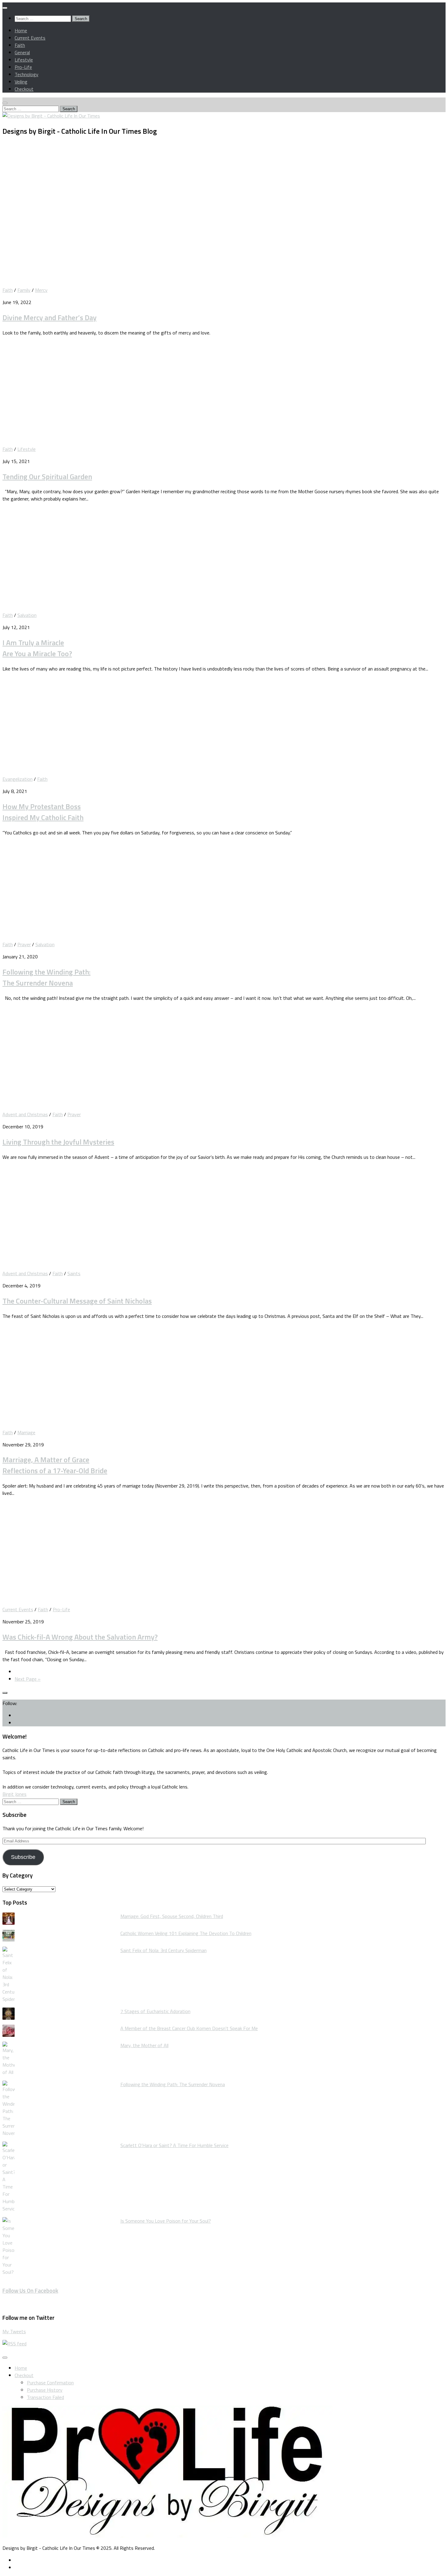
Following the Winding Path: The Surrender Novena (46, 977)
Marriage (26, 1432)
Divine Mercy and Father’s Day (50, 317)
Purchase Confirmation (50, 2383)
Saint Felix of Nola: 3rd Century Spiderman (164, 1950)
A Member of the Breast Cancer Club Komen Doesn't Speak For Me (189, 2028)
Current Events (30, 38)
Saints (74, 1273)
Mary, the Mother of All (144, 2045)
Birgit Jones (14, 1794)
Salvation (27, 615)
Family (24, 290)
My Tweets (14, 2331)
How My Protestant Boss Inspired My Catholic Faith (43, 812)
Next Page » (28, 1679)
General (22, 52)
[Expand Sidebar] (5, 1693)
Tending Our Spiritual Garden (47, 476)
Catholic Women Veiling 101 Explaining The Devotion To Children (186, 1933)
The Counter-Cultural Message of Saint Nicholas (77, 1301)
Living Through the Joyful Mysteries (58, 1142)
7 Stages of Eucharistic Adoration (155, 2011)
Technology (27, 74)
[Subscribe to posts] (14, 2344)
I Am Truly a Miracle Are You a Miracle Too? (37, 648)
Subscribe (23, 1857)
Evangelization (18, 779)
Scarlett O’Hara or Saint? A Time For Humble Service (174, 2145)
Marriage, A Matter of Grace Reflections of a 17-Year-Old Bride (55, 1465)
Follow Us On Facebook (30, 2291)
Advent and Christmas (25, 1114)
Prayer (24, 944)
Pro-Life (23, 67)
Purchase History (45, 2390)
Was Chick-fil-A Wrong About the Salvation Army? (80, 1637)
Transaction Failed (45, 2397)
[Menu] (5, 8)
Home (21, 30)
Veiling (21, 82)
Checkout (24, 89)
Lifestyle (24, 60)
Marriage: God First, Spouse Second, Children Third (172, 1916)
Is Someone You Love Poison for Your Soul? (166, 2221)
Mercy (41, 290)
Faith (20, 45)
